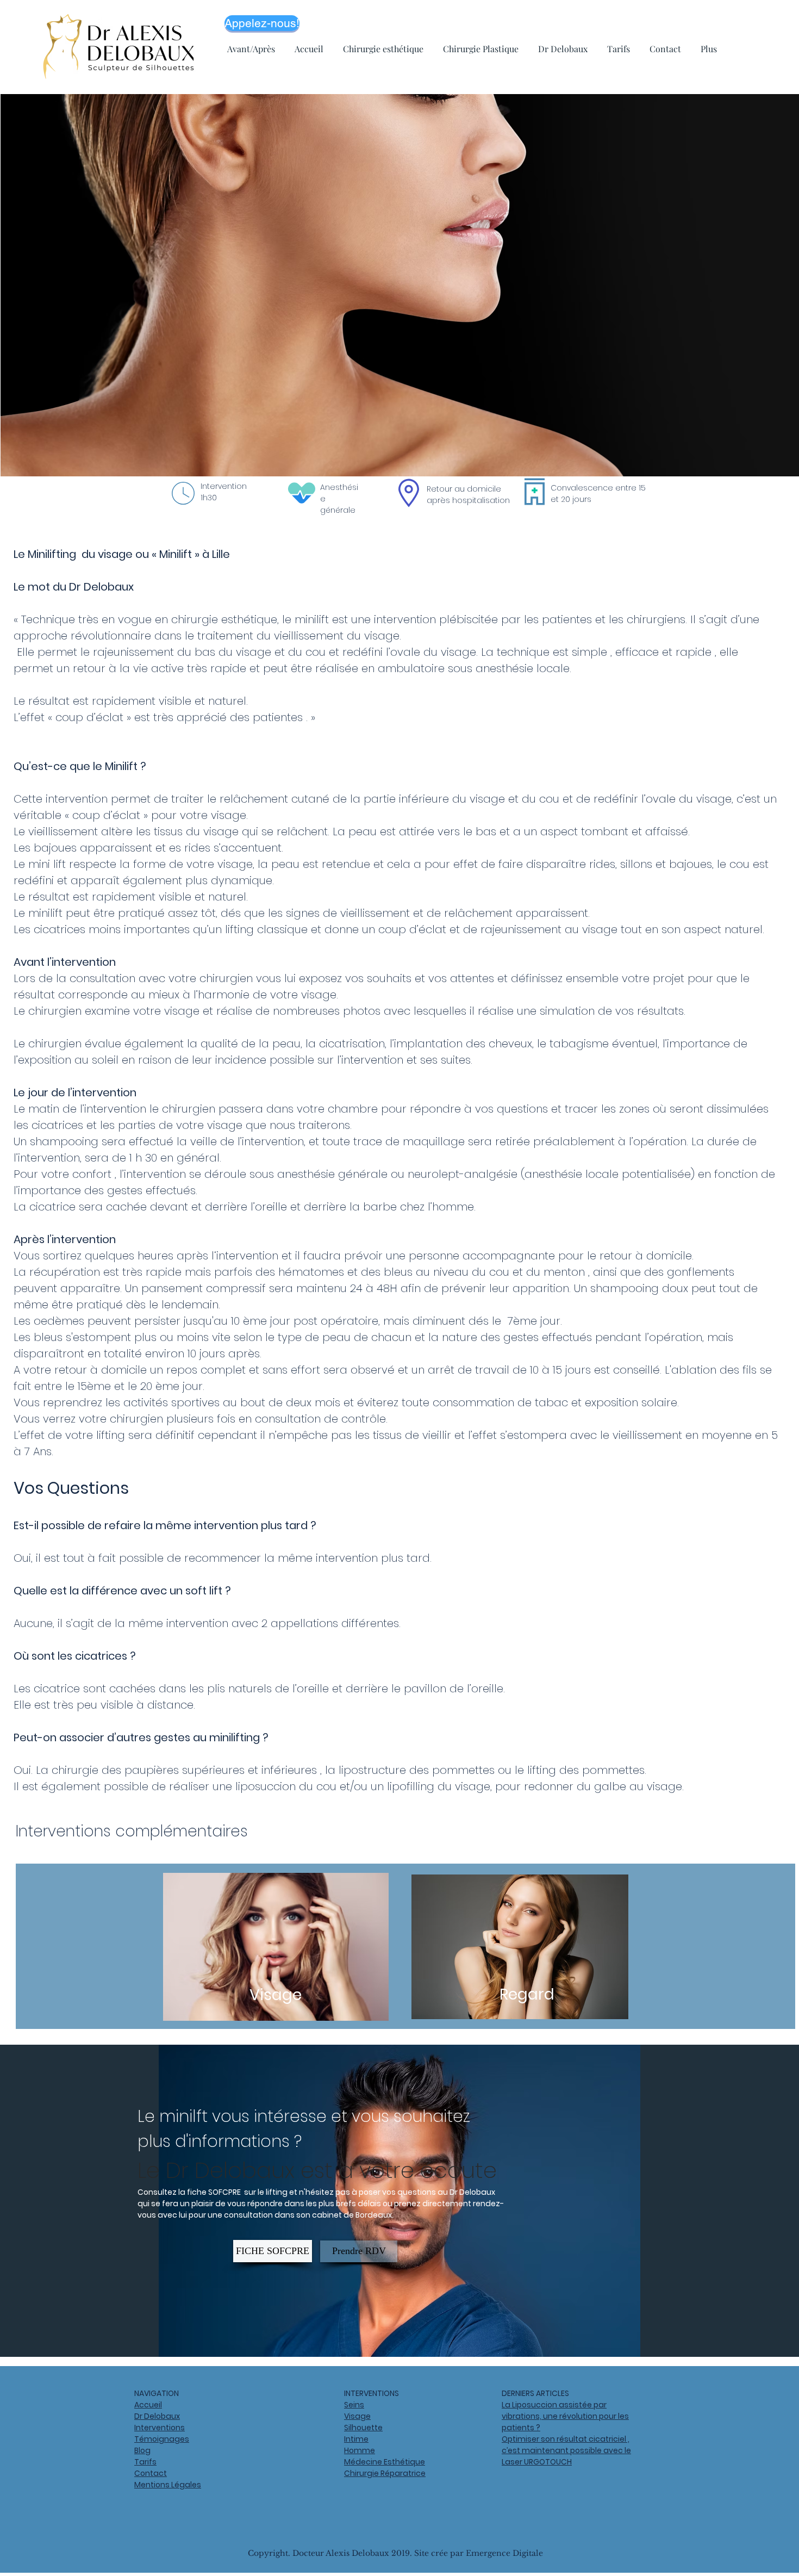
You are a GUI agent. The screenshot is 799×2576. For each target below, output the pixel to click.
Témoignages (162, 2439)
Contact (151, 2473)
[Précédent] (61, 2201)
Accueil (148, 2405)
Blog (142, 2450)
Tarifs (145, 2462)
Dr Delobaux (157, 2416)
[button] (527, 1995)
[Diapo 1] (399, 2330)
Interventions (160, 2428)
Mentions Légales (168, 2485)
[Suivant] (738, 2201)
